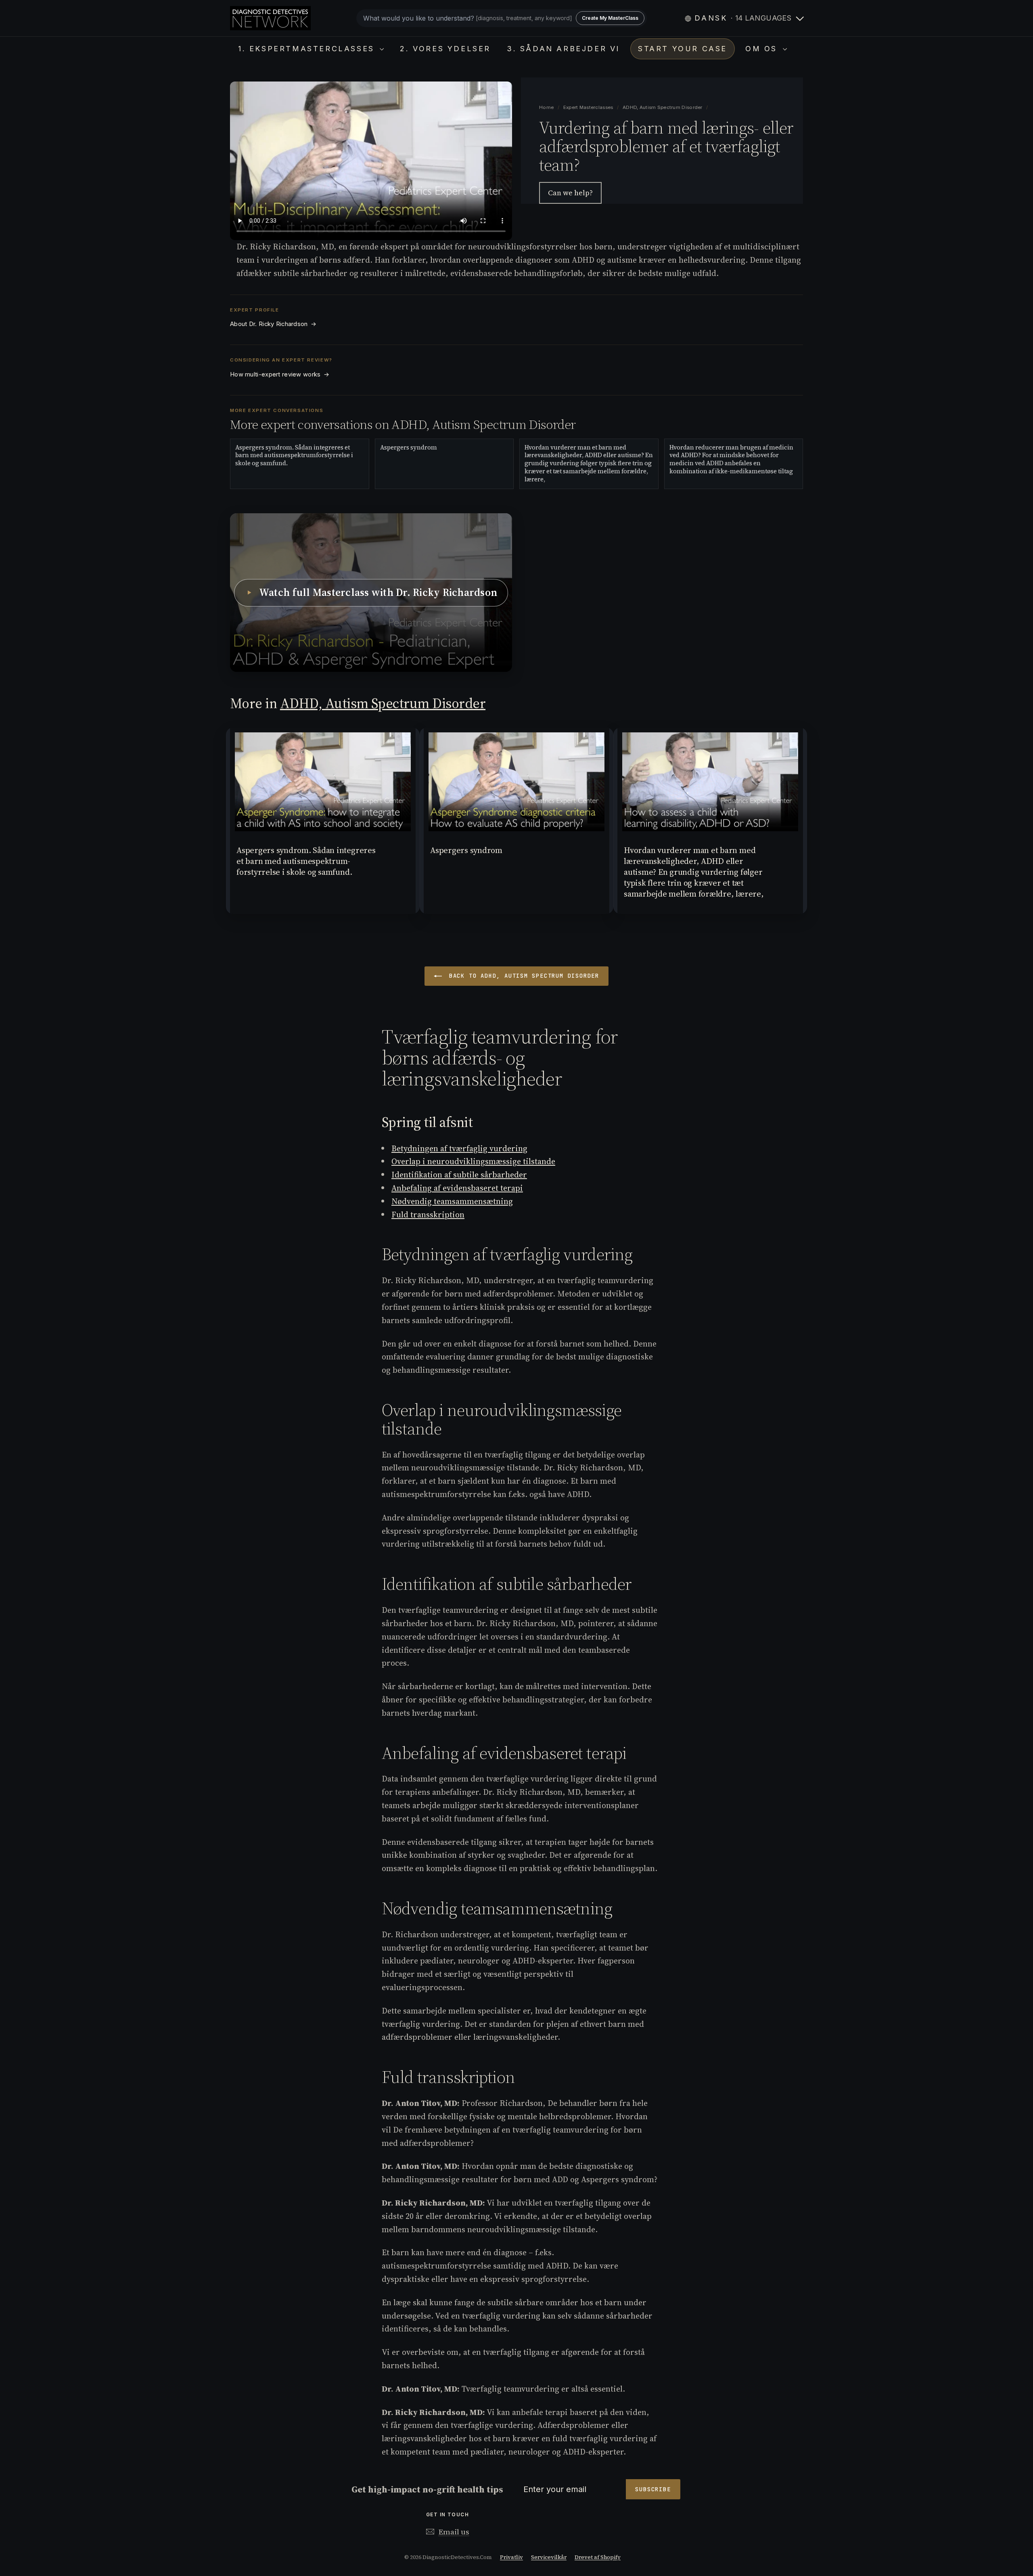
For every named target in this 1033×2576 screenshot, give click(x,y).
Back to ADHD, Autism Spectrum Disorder (522, 976)
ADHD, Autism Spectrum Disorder (663, 107)
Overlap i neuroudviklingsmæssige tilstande (473, 1161)
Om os (763, 49)
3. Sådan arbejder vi (563, 49)
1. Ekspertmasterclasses (308, 49)
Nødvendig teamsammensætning (452, 1201)
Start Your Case (683, 49)
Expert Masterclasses (589, 107)
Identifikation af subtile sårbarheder (459, 1175)
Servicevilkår (549, 2557)
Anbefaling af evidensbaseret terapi (457, 1188)
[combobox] (502, 18)
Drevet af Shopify (598, 2557)
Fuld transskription (428, 1215)
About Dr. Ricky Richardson (273, 324)
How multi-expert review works (280, 374)
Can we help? (570, 193)
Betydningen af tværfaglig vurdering (459, 1148)
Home (547, 107)
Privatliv (511, 2557)
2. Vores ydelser (445, 49)
